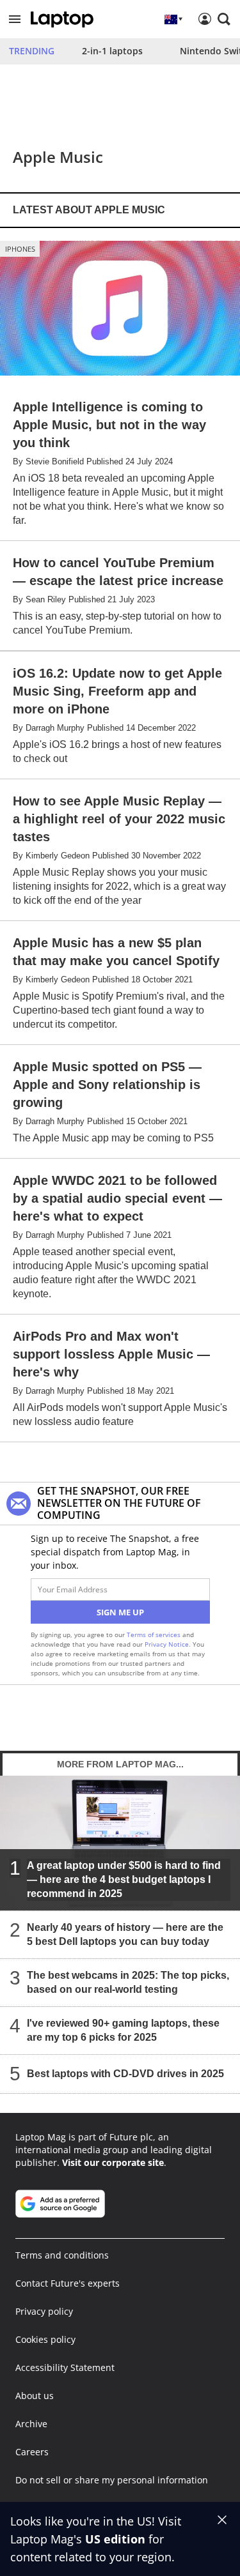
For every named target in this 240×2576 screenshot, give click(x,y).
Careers (32, 2452)
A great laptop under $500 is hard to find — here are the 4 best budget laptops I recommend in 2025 (124, 1879)
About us (35, 2396)
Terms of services (155, 1635)
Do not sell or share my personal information (112, 2480)
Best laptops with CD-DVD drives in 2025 (125, 2074)
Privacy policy (44, 2311)
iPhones (20, 249)
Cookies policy (45, 2339)
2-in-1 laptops (112, 51)
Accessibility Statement (65, 2367)
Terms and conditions (62, 2255)
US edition (115, 2539)
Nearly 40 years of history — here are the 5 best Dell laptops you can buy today (125, 1934)
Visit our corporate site (113, 2162)
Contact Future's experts (68, 2283)
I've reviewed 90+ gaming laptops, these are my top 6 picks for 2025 (123, 2030)
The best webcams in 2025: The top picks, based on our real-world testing (128, 1982)
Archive (31, 2424)
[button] (15, 19)
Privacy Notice (167, 1644)
